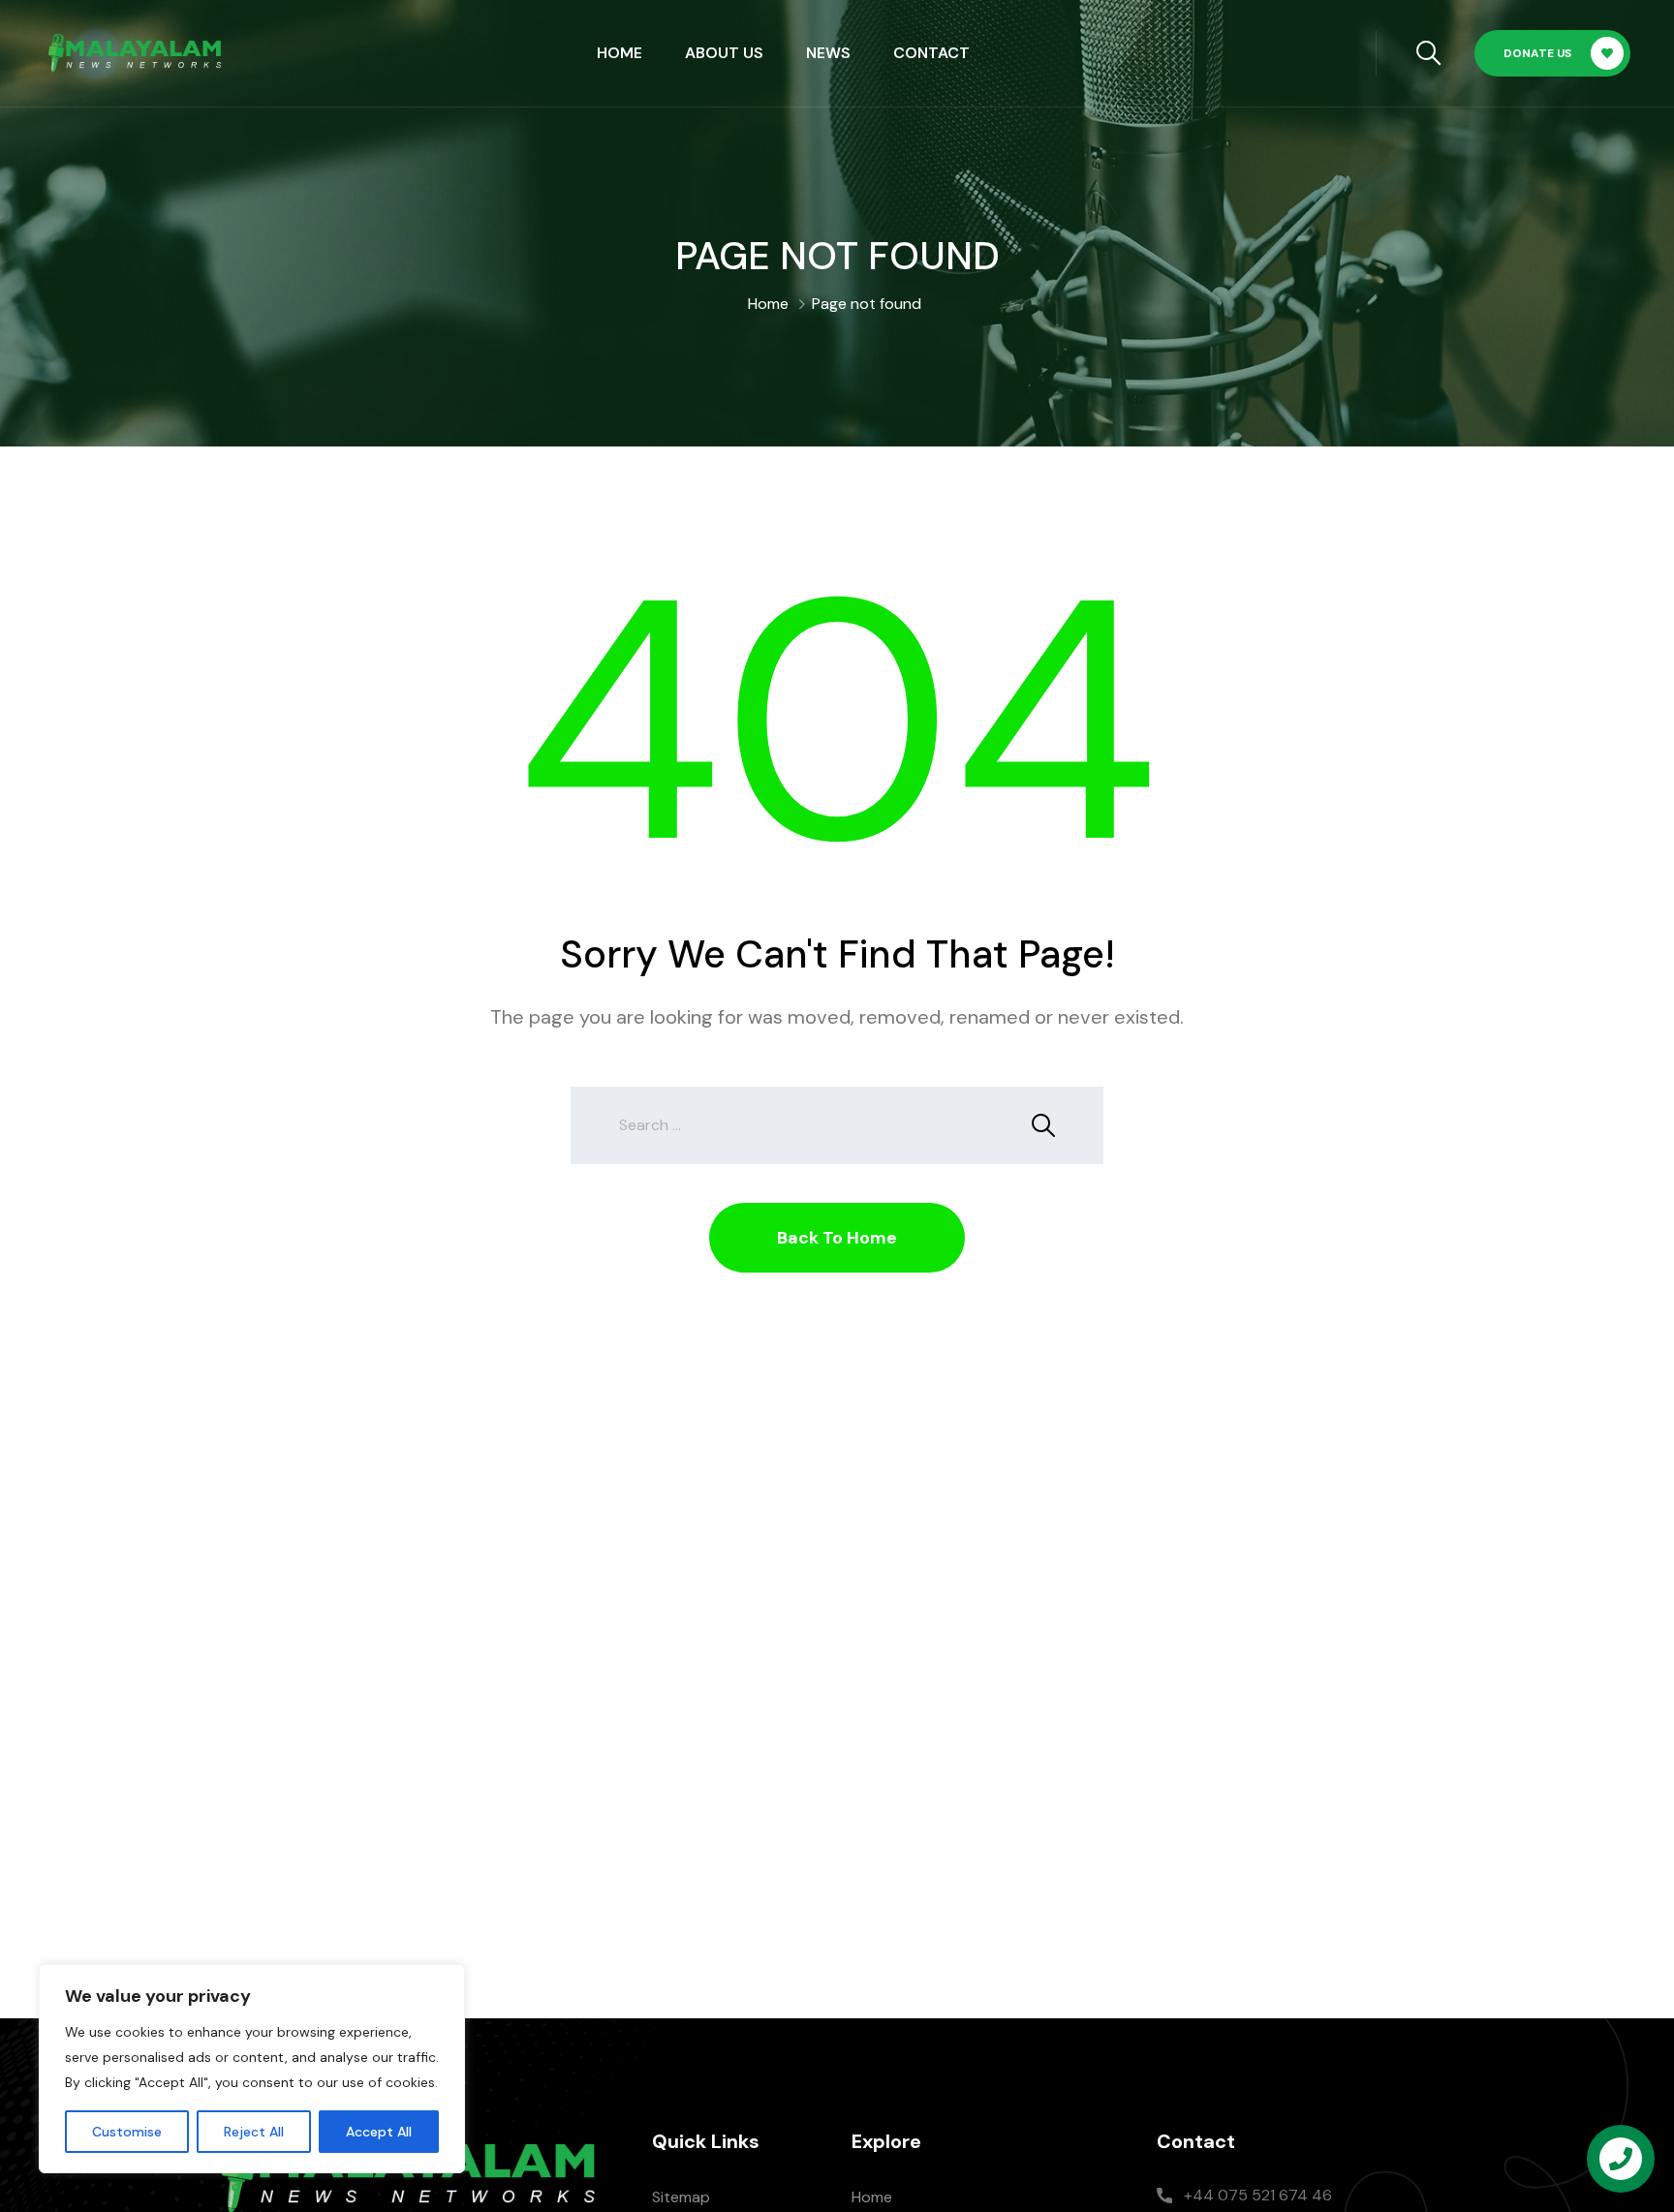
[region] (252, 2069)
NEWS (828, 53)
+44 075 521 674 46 (1258, 2195)
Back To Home (837, 1238)
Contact (931, 53)
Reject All (254, 2132)
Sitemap (681, 2197)
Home (620, 53)
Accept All (379, 2132)
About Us (724, 53)
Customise (127, 2132)
